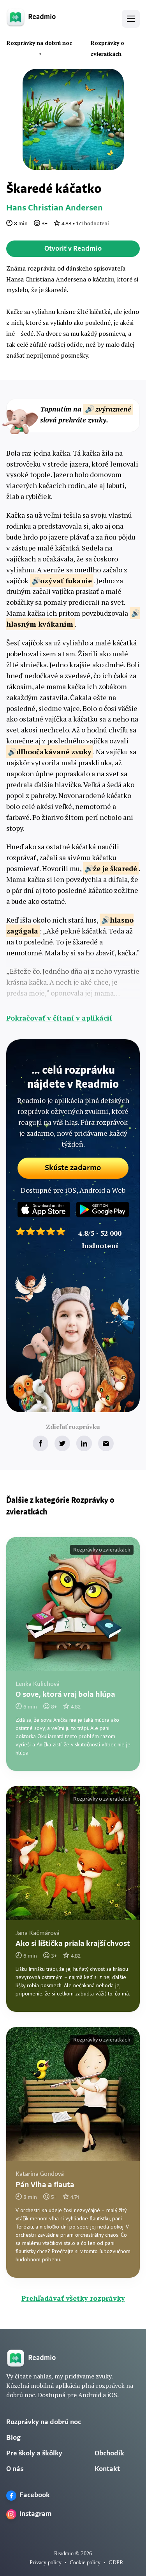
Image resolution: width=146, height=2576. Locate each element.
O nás (15, 2469)
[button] (131, 19)
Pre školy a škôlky (34, 2454)
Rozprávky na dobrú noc (44, 2423)
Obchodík (109, 2454)
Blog (13, 2438)
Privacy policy (46, 2563)
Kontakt (107, 2469)
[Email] (106, 1443)
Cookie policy (85, 2563)
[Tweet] (62, 1443)
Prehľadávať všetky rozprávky (73, 2298)
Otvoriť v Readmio (73, 249)
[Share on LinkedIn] (84, 1443)
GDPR (116, 2563)
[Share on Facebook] (40, 1443)
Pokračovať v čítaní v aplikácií (59, 1018)
